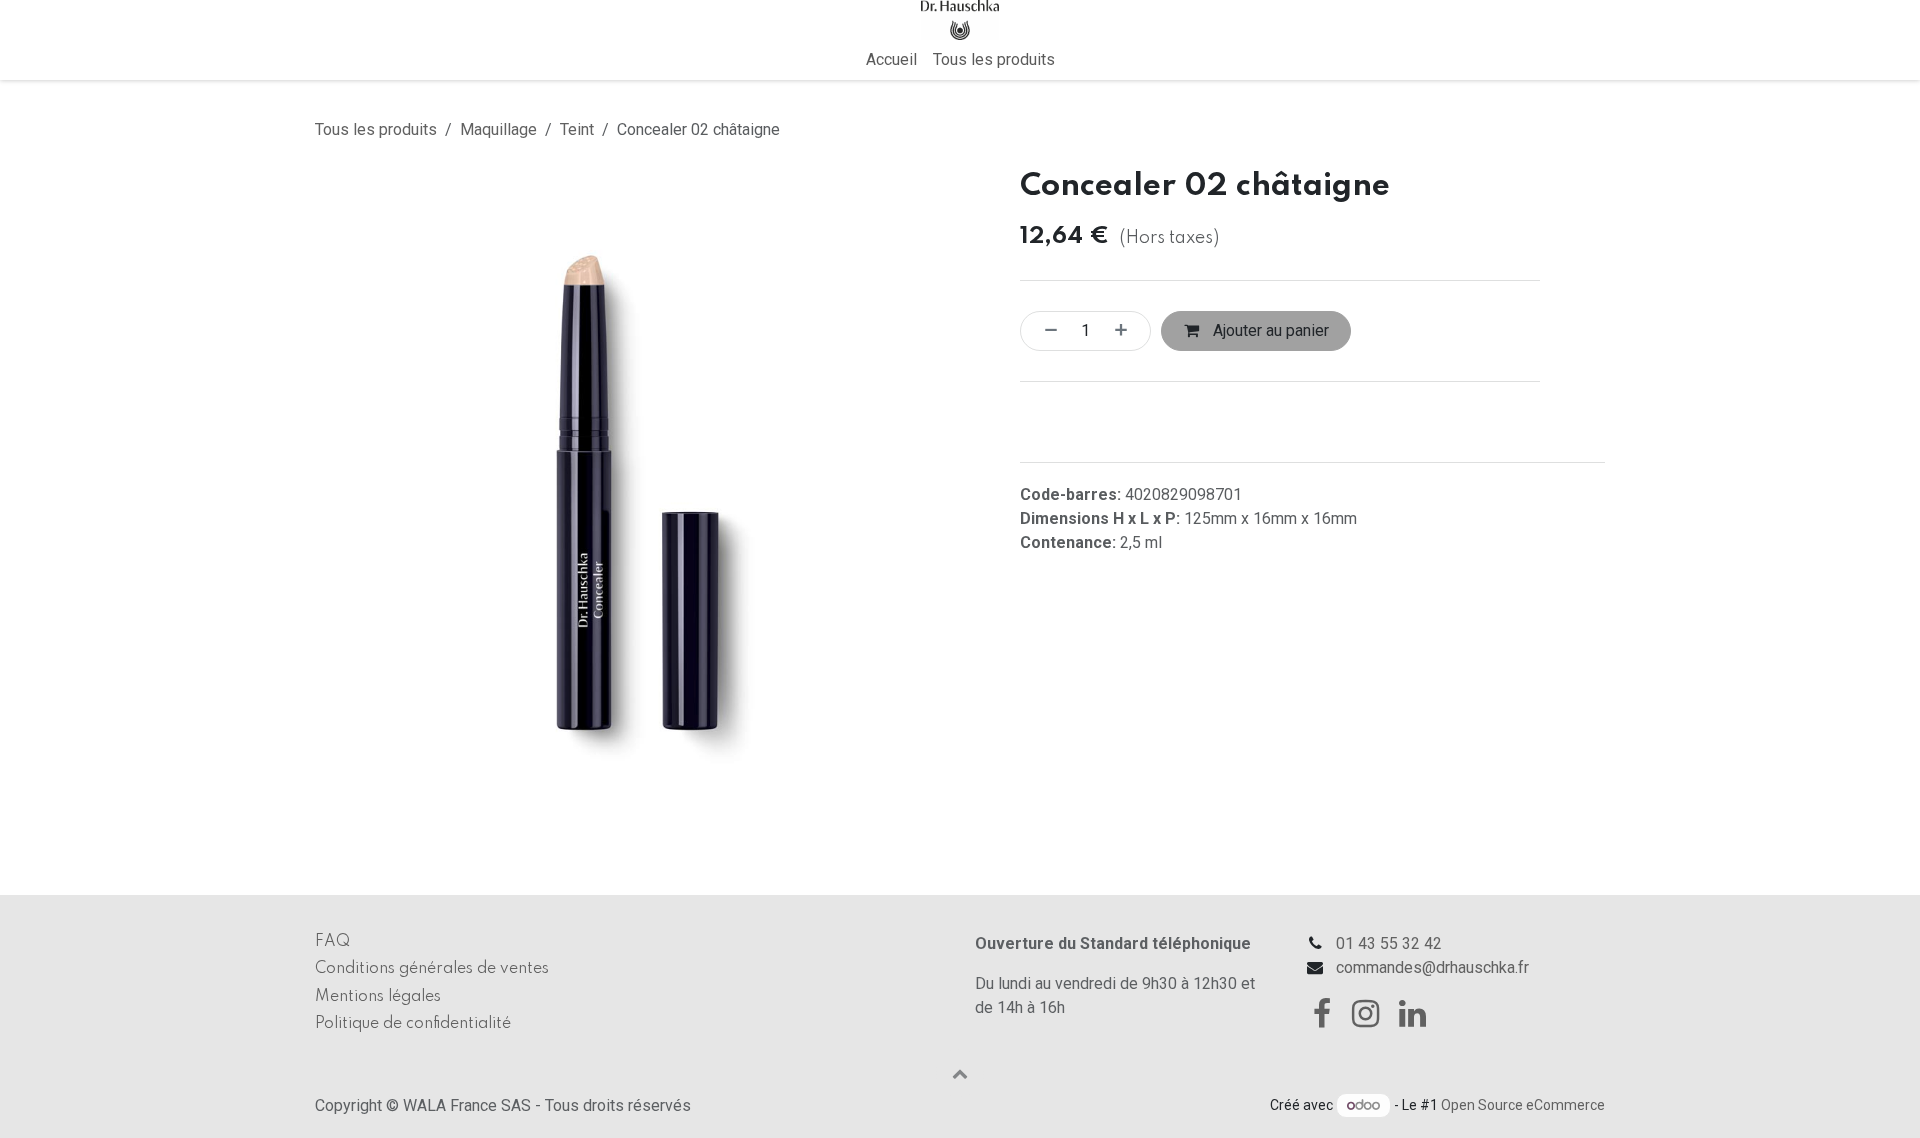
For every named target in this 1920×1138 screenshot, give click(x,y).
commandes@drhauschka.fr (1432, 967)
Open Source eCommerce (1523, 1105)
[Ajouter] (1127, 331)
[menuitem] (891, 60)
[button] (960, 1073)
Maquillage (498, 129)
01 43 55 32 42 (1389, 943)
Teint (577, 129)
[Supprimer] (1045, 331)
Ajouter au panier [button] (1269, 330)
